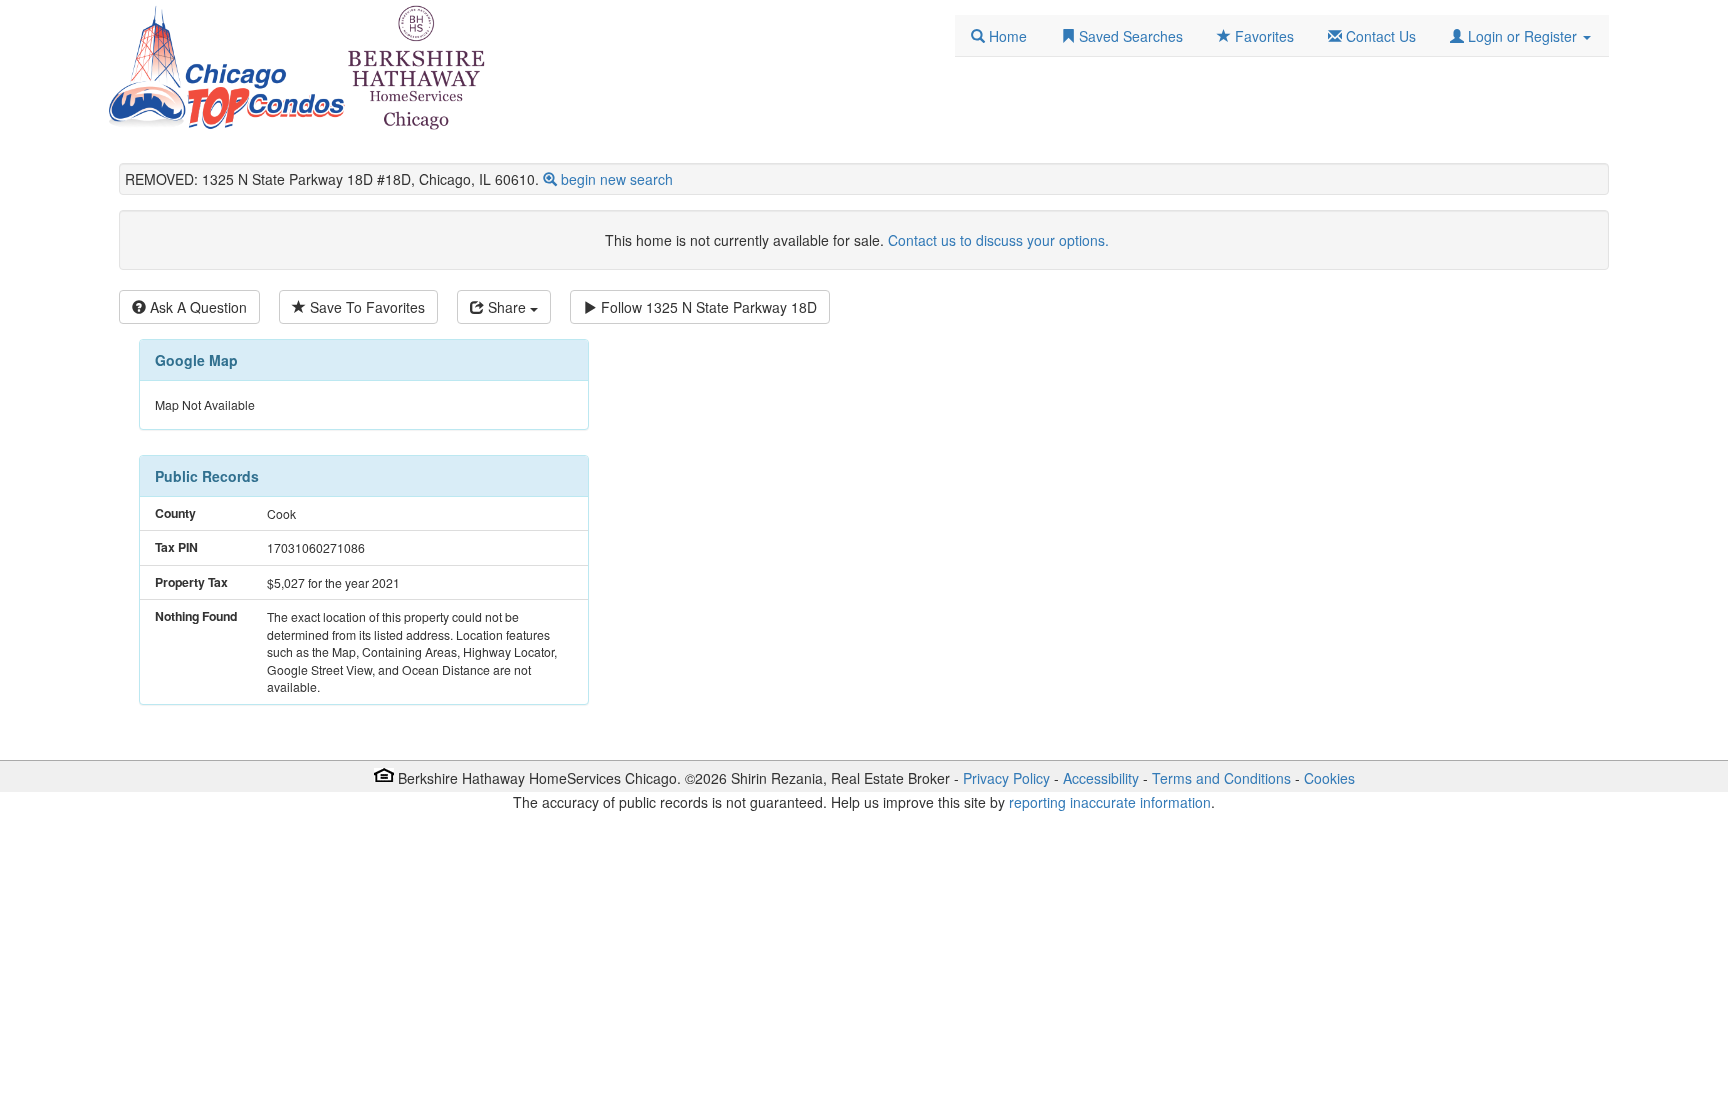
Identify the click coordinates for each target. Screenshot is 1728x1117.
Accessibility (1101, 778)
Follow (707, 307)
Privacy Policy (1006, 778)
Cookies (1329, 778)
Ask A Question (196, 307)
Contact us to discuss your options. (998, 240)
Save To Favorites (365, 307)
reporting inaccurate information (1110, 802)
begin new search (617, 179)
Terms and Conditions (1221, 778)
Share (507, 307)
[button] (1520, 36)
